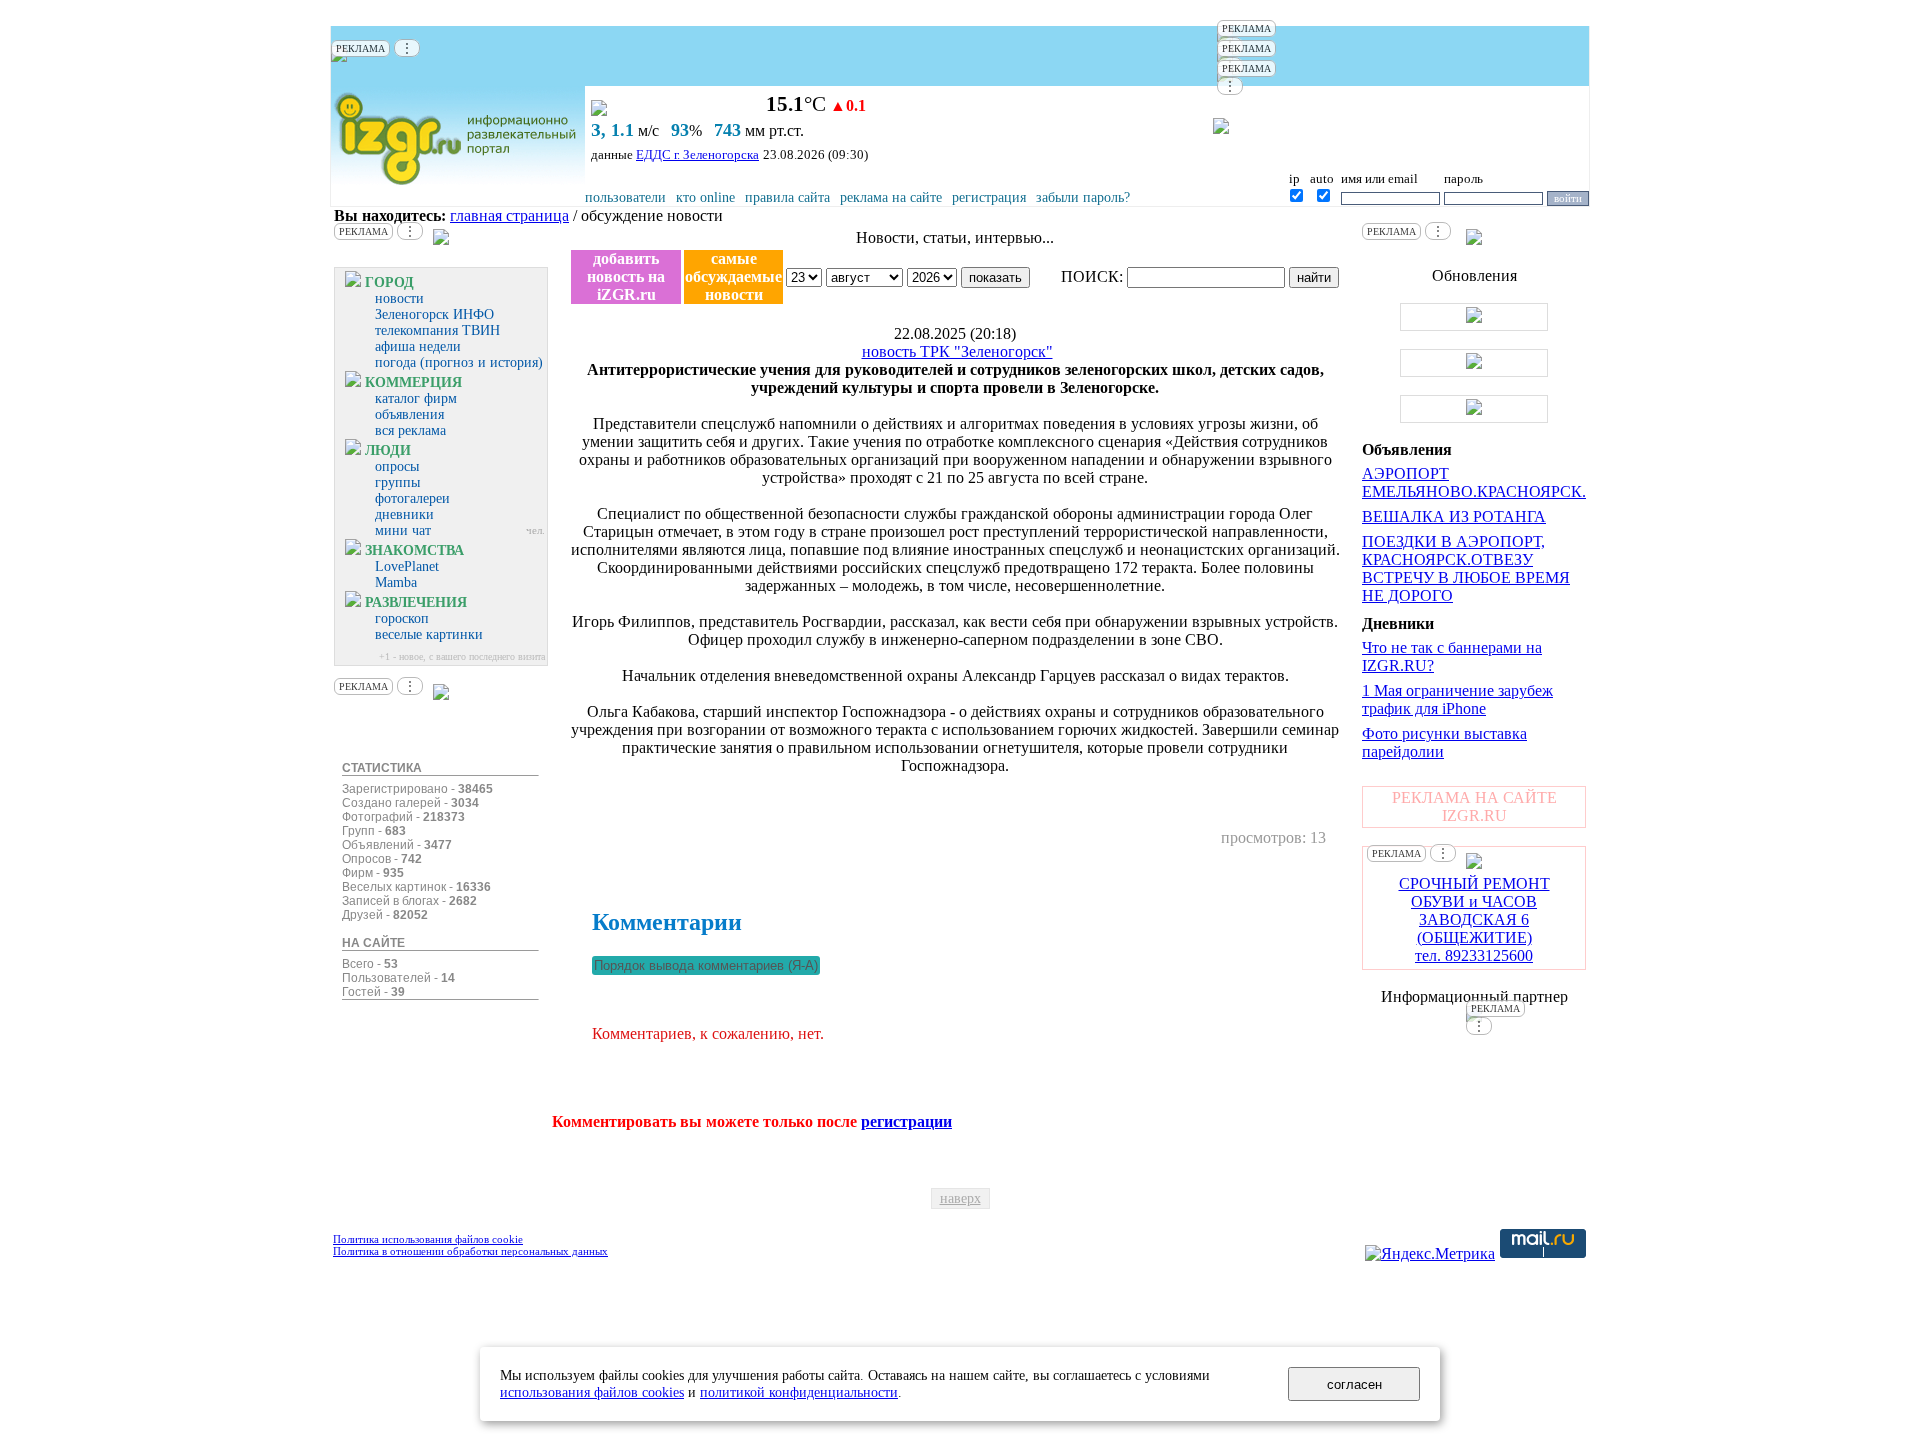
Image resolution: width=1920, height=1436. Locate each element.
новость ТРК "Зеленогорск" (957, 351)
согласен (1354, 1384)
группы (397, 482)
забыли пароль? (1083, 197)
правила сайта (787, 197)
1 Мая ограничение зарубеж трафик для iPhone (1457, 699)
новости (399, 298)
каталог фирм (416, 398)
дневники (404, 514)
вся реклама (410, 430)
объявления (409, 414)
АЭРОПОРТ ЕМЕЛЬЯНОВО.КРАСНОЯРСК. (1474, 482)
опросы (397, 466)
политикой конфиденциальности (799, 1392)
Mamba (396, 582)
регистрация (989, 197)
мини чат (403, 530)
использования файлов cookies (592, 1392)
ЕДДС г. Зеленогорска (697, 154)
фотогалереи (412, 498)
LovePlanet (407, 566)
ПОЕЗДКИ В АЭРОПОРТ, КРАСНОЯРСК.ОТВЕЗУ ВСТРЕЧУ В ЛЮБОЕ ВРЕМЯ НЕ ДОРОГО (1466, 568)
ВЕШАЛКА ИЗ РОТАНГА (1454, 516)
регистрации (906, 1121)
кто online (705, 197)
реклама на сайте (891, 197)
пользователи (625, 197)
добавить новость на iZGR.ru (626, 276)
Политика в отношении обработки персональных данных (470, 1251)
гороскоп (402, 618)
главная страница (509, 215)
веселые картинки (429, 634)
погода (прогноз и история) (459, 362)
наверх (960, 1198)
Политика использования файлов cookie (428, 1239)
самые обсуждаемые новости (733, 276)
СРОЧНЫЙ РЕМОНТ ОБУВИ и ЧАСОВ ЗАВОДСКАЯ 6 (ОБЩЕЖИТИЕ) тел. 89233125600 (1474, 919)
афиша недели (418, 346)
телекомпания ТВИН (437, 330)
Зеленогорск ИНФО (434, 314)
